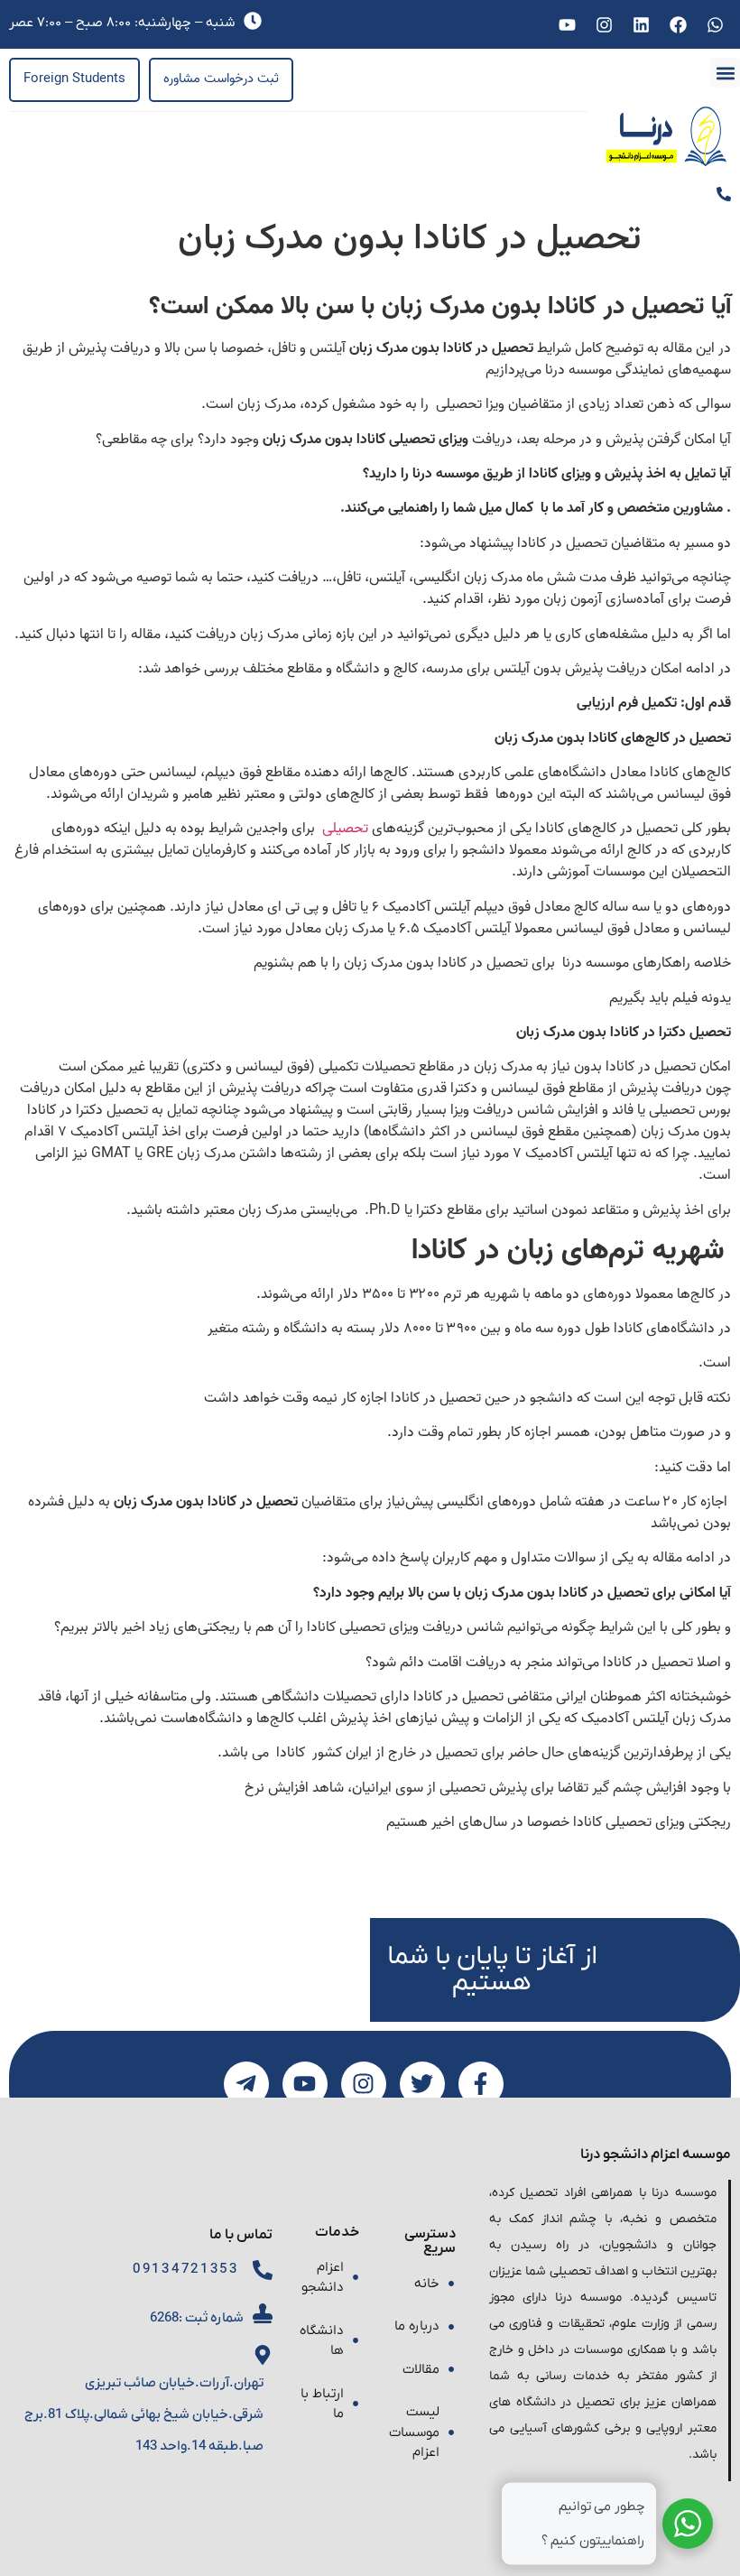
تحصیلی (343, 829)
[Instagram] (604, 24)
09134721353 (186, 2269)
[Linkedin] (641, 24)
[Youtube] (567, 24)
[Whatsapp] (716, 24)
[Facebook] (679, 24)
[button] (725, 73)
